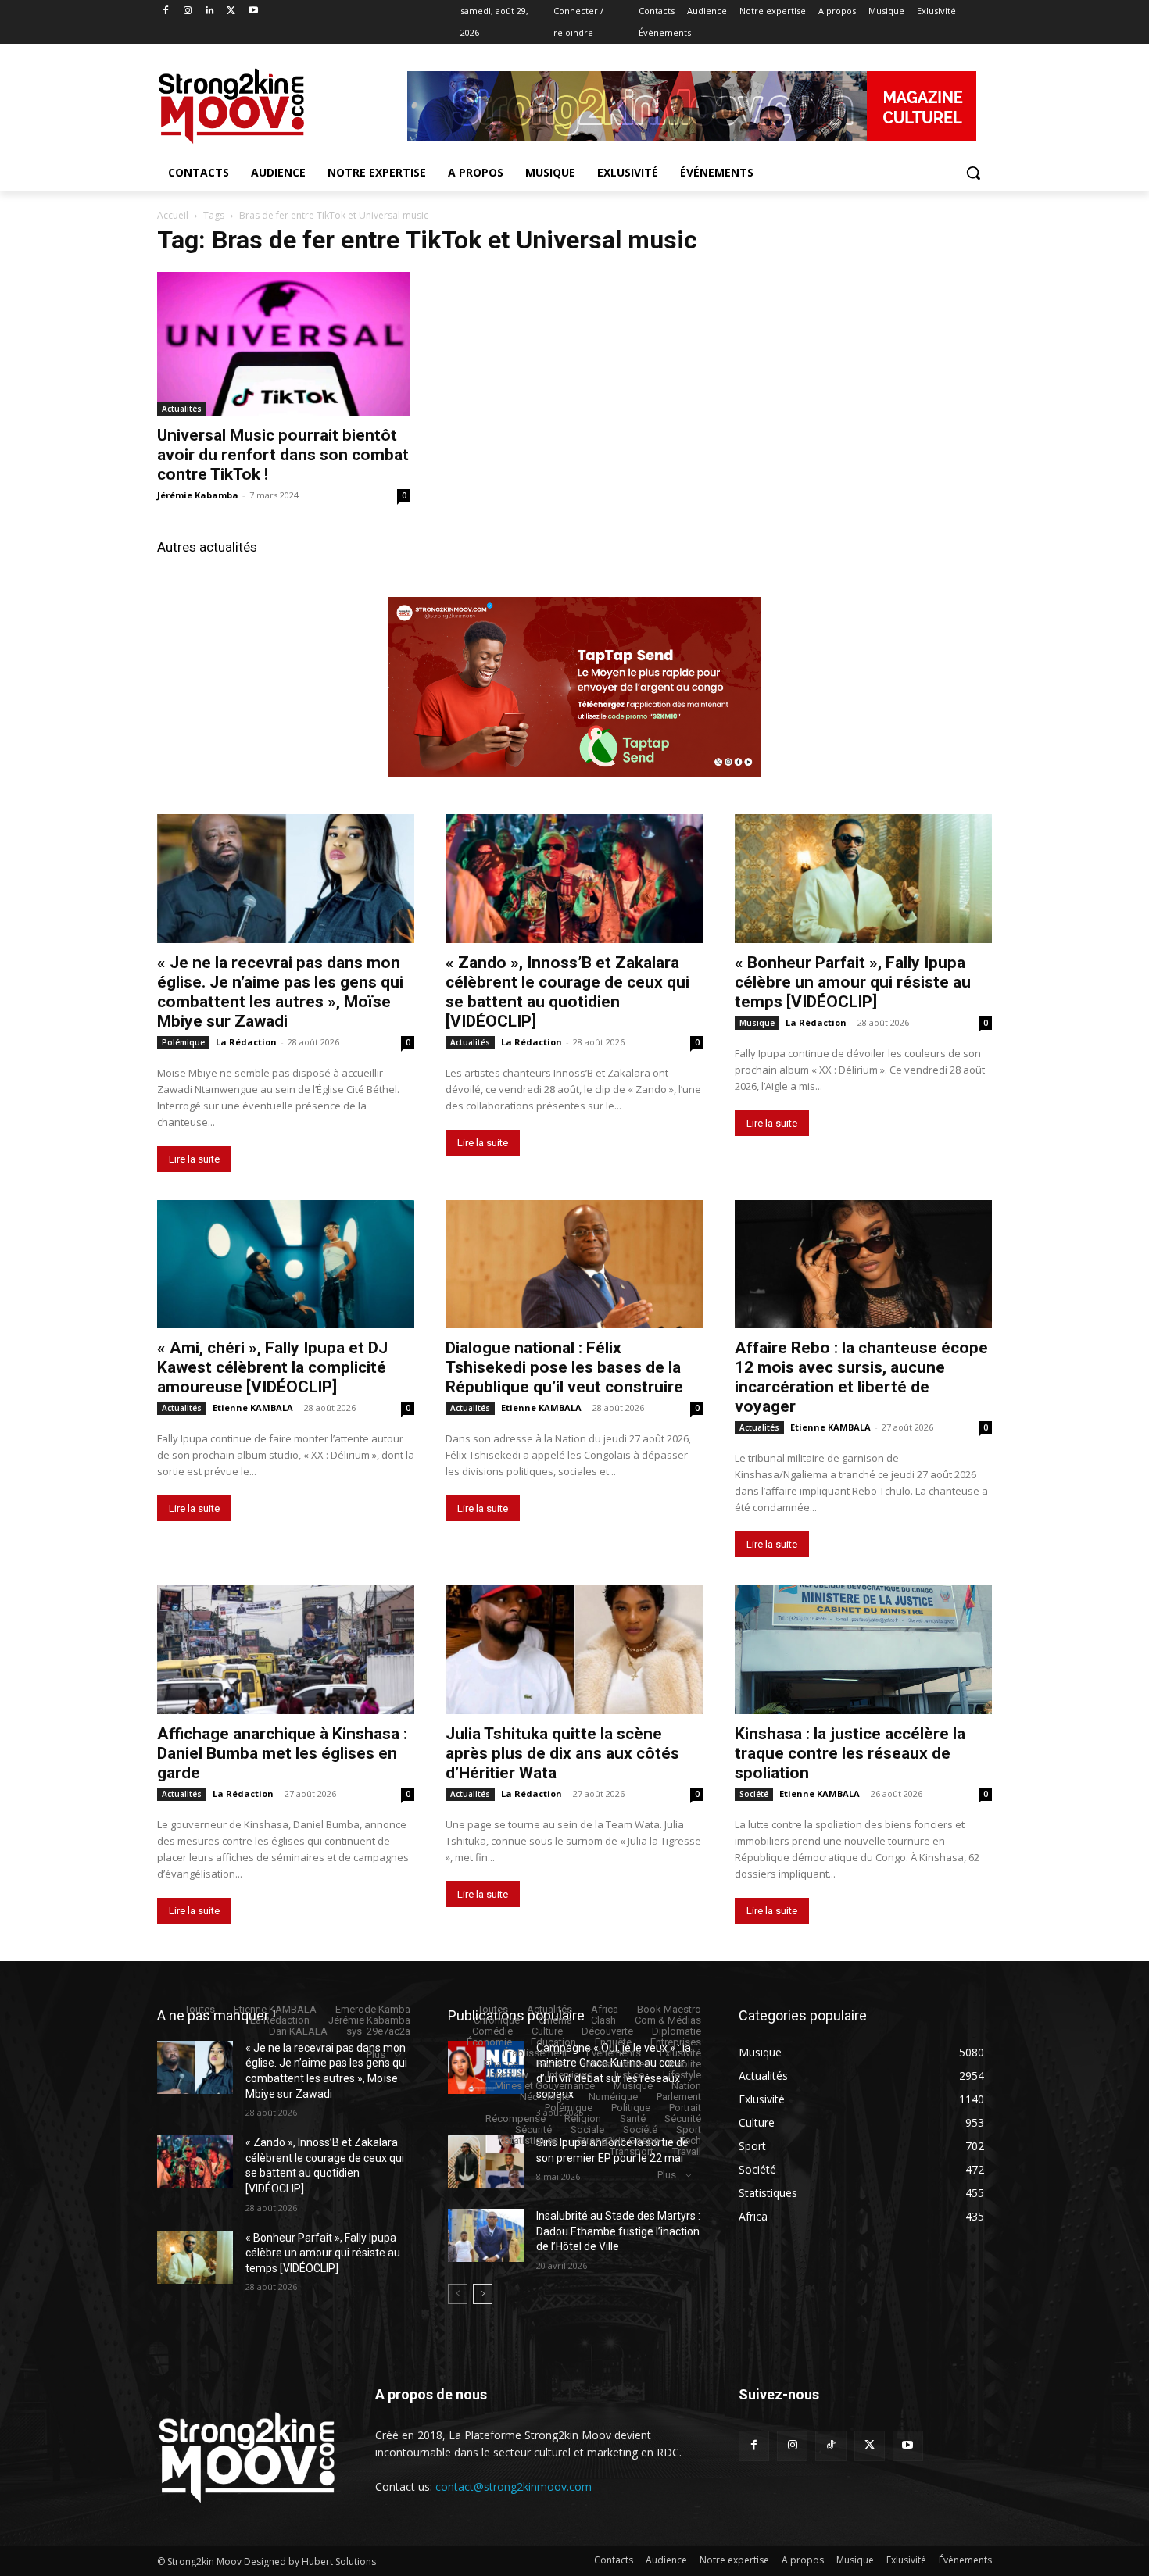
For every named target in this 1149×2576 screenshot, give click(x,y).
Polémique (183, 1042)
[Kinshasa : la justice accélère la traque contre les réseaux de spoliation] (863, 1650)
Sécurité (683, 2119)
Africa (605, 2009)
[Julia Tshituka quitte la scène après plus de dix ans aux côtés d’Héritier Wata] (574, 1650)
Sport (689, 2129)
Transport (632, 2151)
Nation (686, 2086)
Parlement (679, 2097)
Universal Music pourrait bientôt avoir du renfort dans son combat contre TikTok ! (283, 455)
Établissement (535, 2053)
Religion (583, 2119)
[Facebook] (166, 11)
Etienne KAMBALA (253, 1408)
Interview (508, 2075)
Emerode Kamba (373, 2009)
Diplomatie (677, 2031)
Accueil (173, 215)
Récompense (515, 2119)
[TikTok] (830, 2446)
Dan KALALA (298, 2031)
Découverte (607, 2031)
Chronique (497, 2020)
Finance (501, 2064)
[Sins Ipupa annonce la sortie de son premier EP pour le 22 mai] (486, 2162)
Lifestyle (682, 2075)
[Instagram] (188, 11)
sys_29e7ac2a (378, 2031)
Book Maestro (669, 2009)
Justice (628, 2075)
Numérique (613, 2097)
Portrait (685, 2108)
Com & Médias (668, 2020)
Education (553, 2042)
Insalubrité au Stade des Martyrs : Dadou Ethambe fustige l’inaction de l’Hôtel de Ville (618, 2231)
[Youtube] (253, 11)
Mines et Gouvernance (545, 2086)
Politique (631, 2108)
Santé (633, 2119)
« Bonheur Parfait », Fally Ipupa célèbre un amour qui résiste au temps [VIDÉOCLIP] (853, 982)
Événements (614, 2053)
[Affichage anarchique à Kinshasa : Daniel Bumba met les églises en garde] (286, 1650)
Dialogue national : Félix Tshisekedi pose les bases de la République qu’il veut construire (564, 1367)
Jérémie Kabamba (198, 495)
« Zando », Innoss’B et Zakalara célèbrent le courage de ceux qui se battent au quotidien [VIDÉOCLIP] (567, 992)
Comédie (492, 2031)
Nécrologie (545, 2097)
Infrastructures (617, 2064)
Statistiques (531, 2140)
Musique (757, 1023)
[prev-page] (458, 2294)
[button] (973, 173)
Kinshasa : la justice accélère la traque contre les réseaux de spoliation (850, 1753)
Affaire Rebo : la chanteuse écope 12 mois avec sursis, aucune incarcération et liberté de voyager (861, 1377)
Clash (603, 2020)
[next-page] (483, 2294)
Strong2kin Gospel (619, 2140)
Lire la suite (194, 1159)
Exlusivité (680, 2053)
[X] (231, 11)
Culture (547, 2031)
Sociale (587, 2129)
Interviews (570, 2075)
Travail (687, 2151)
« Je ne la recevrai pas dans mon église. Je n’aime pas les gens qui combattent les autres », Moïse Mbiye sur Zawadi (280, 992)
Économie (489, 2042)
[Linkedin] (210, 11)
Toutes (200, 2009)
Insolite (685, 2064)
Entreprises (676, 2042)
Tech (691, 2140)
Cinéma (555, 2020)
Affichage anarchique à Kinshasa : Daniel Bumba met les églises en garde (282, 1753)
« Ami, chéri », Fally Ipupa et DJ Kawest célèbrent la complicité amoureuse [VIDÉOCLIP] (272, 1367)
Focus (551, 2064)
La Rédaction (246, 1042)
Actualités (182, 409)
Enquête (613, 2042)
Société (754, 1794)
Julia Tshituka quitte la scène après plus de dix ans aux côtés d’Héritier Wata (562, 1753)
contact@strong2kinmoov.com (514, 2487)
